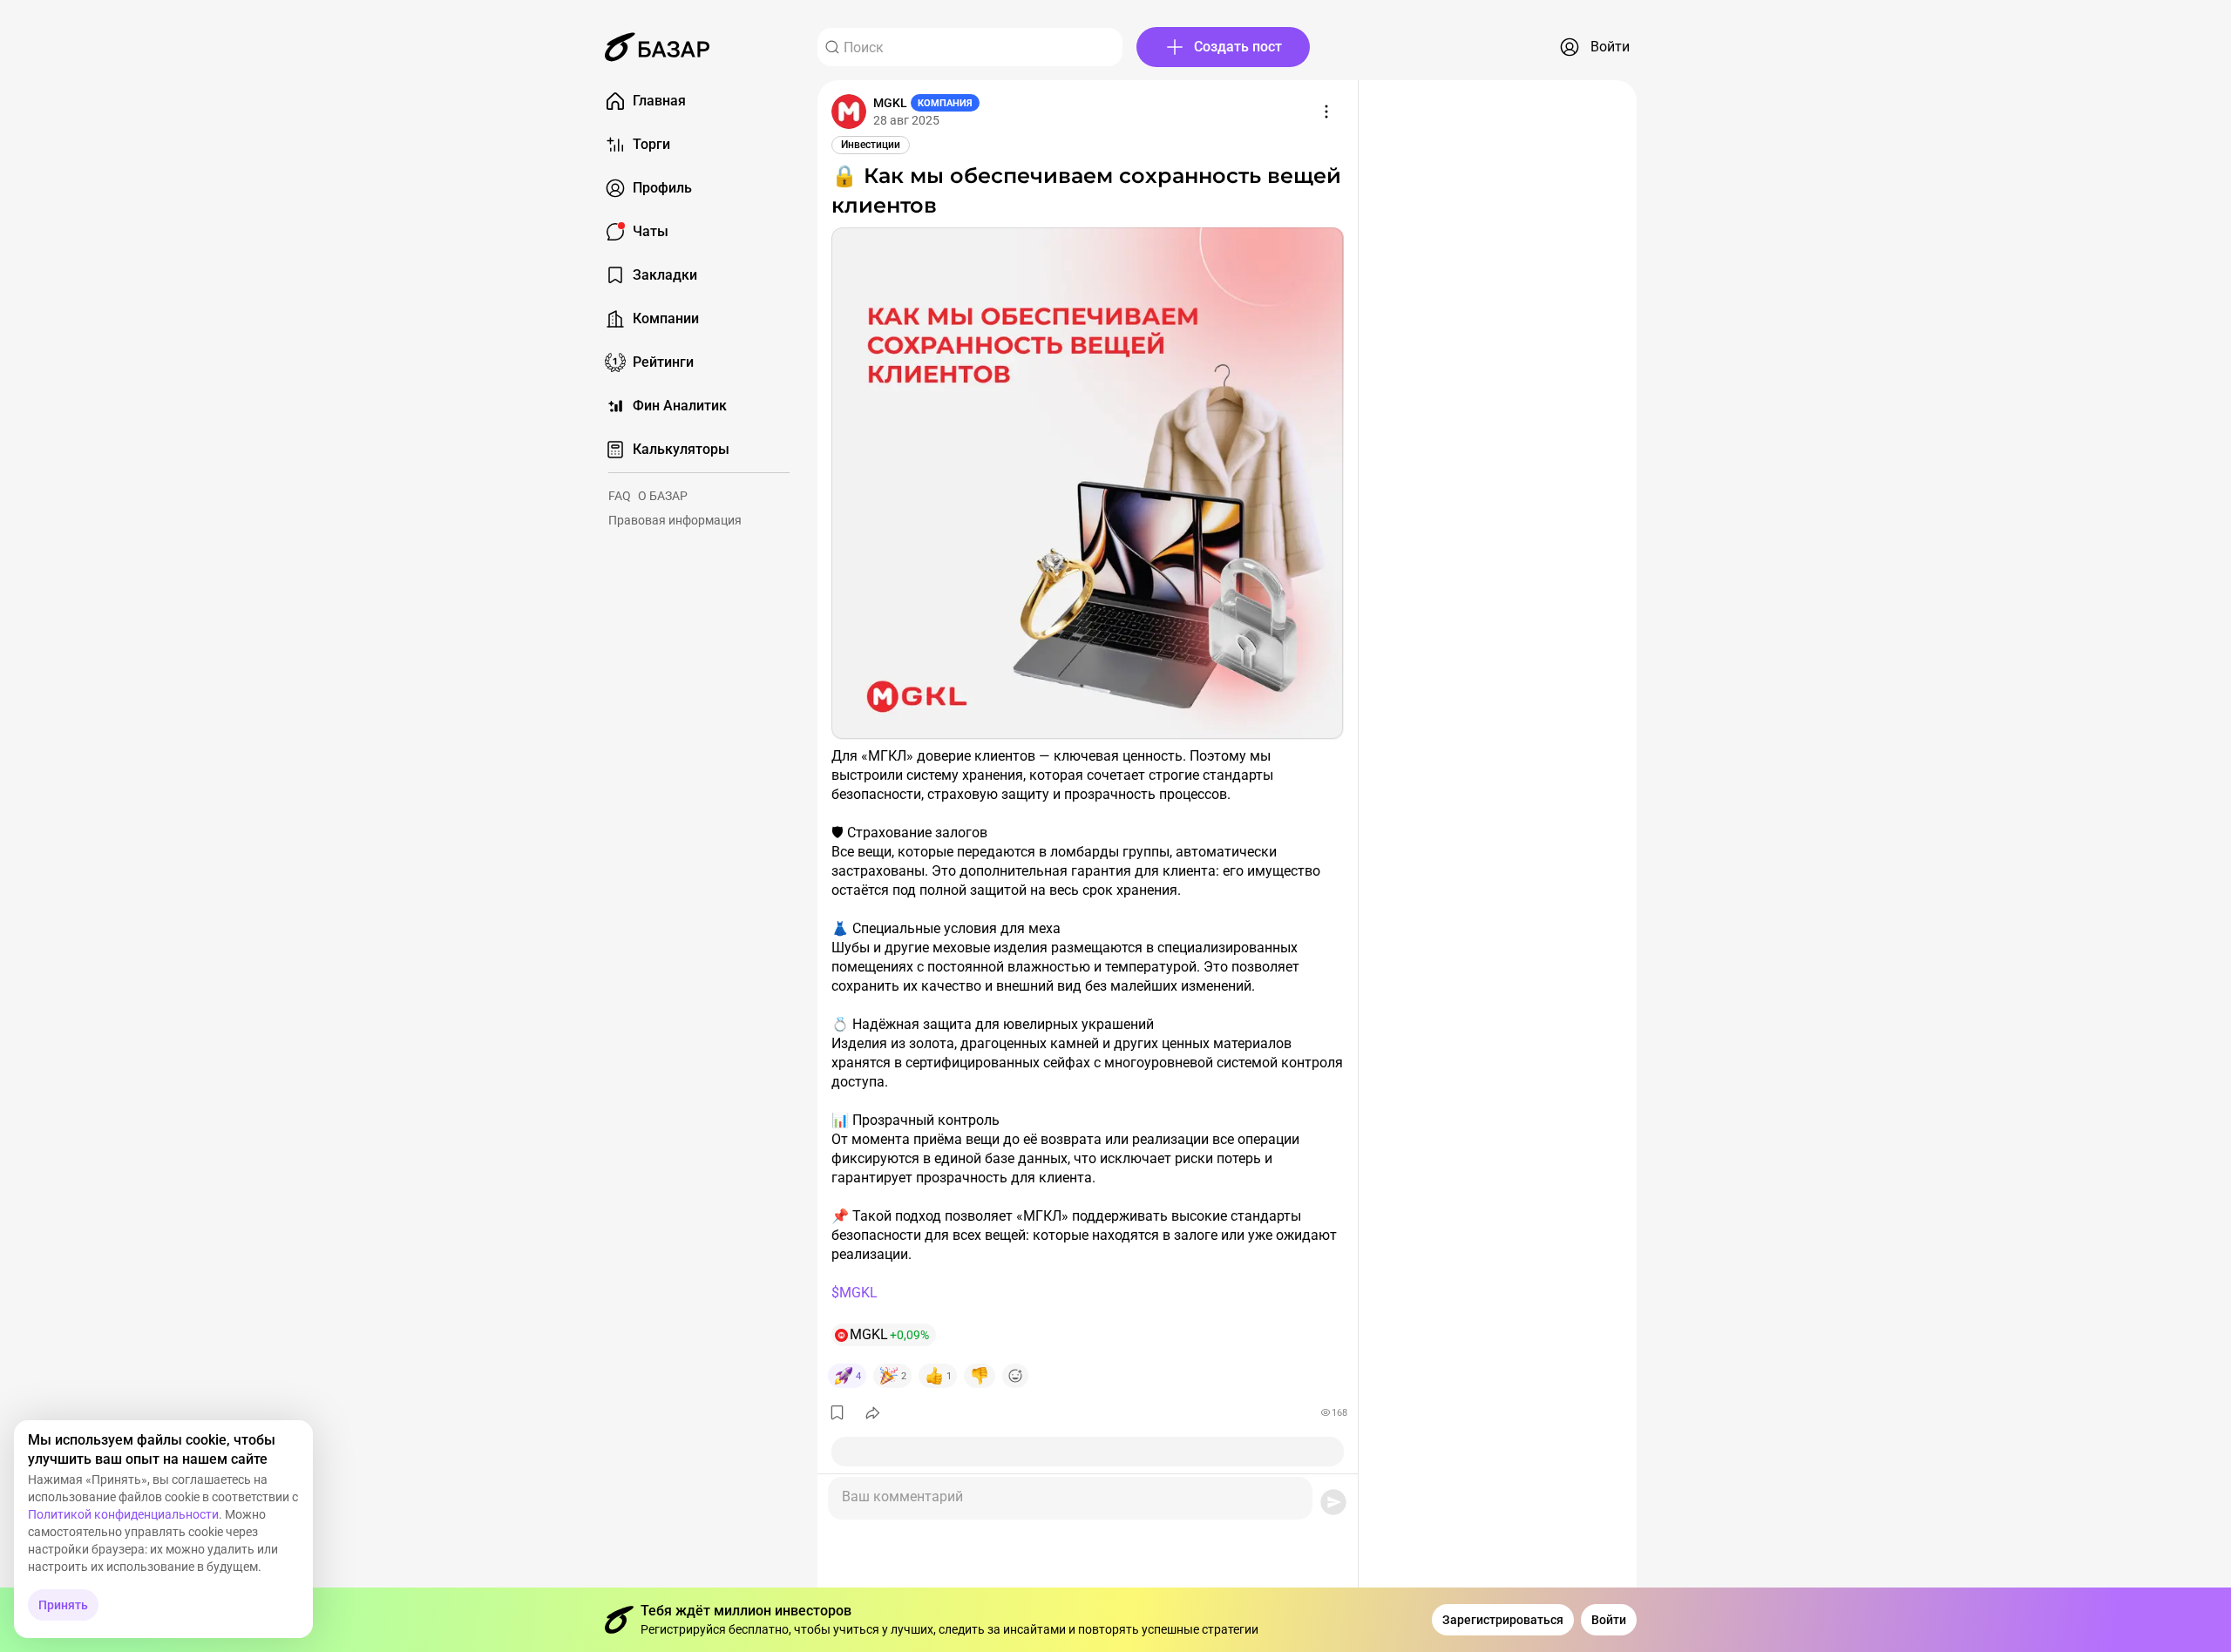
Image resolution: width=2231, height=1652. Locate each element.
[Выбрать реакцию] (1015, 1376)
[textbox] (1070, 1492)
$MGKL (854, 1293)
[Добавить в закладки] (837, 1412)
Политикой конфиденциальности (123, 1514)
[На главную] (657, 47)
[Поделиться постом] (873, 1412)
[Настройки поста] (1326, 112)
